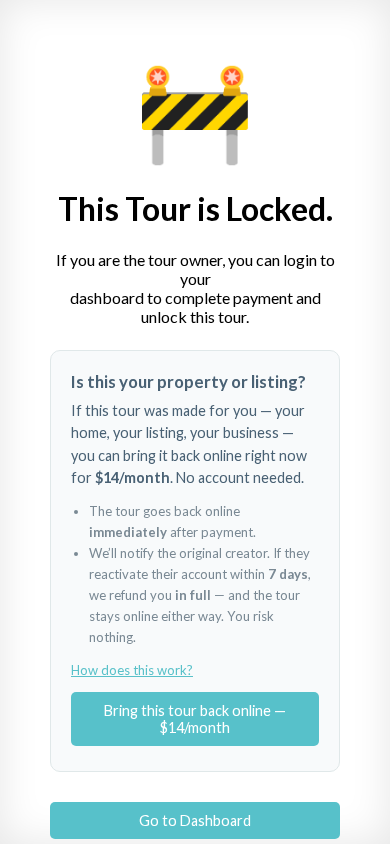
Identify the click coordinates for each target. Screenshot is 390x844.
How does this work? (132, 670)
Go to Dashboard (195, 820)
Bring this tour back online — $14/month (195, 719)
